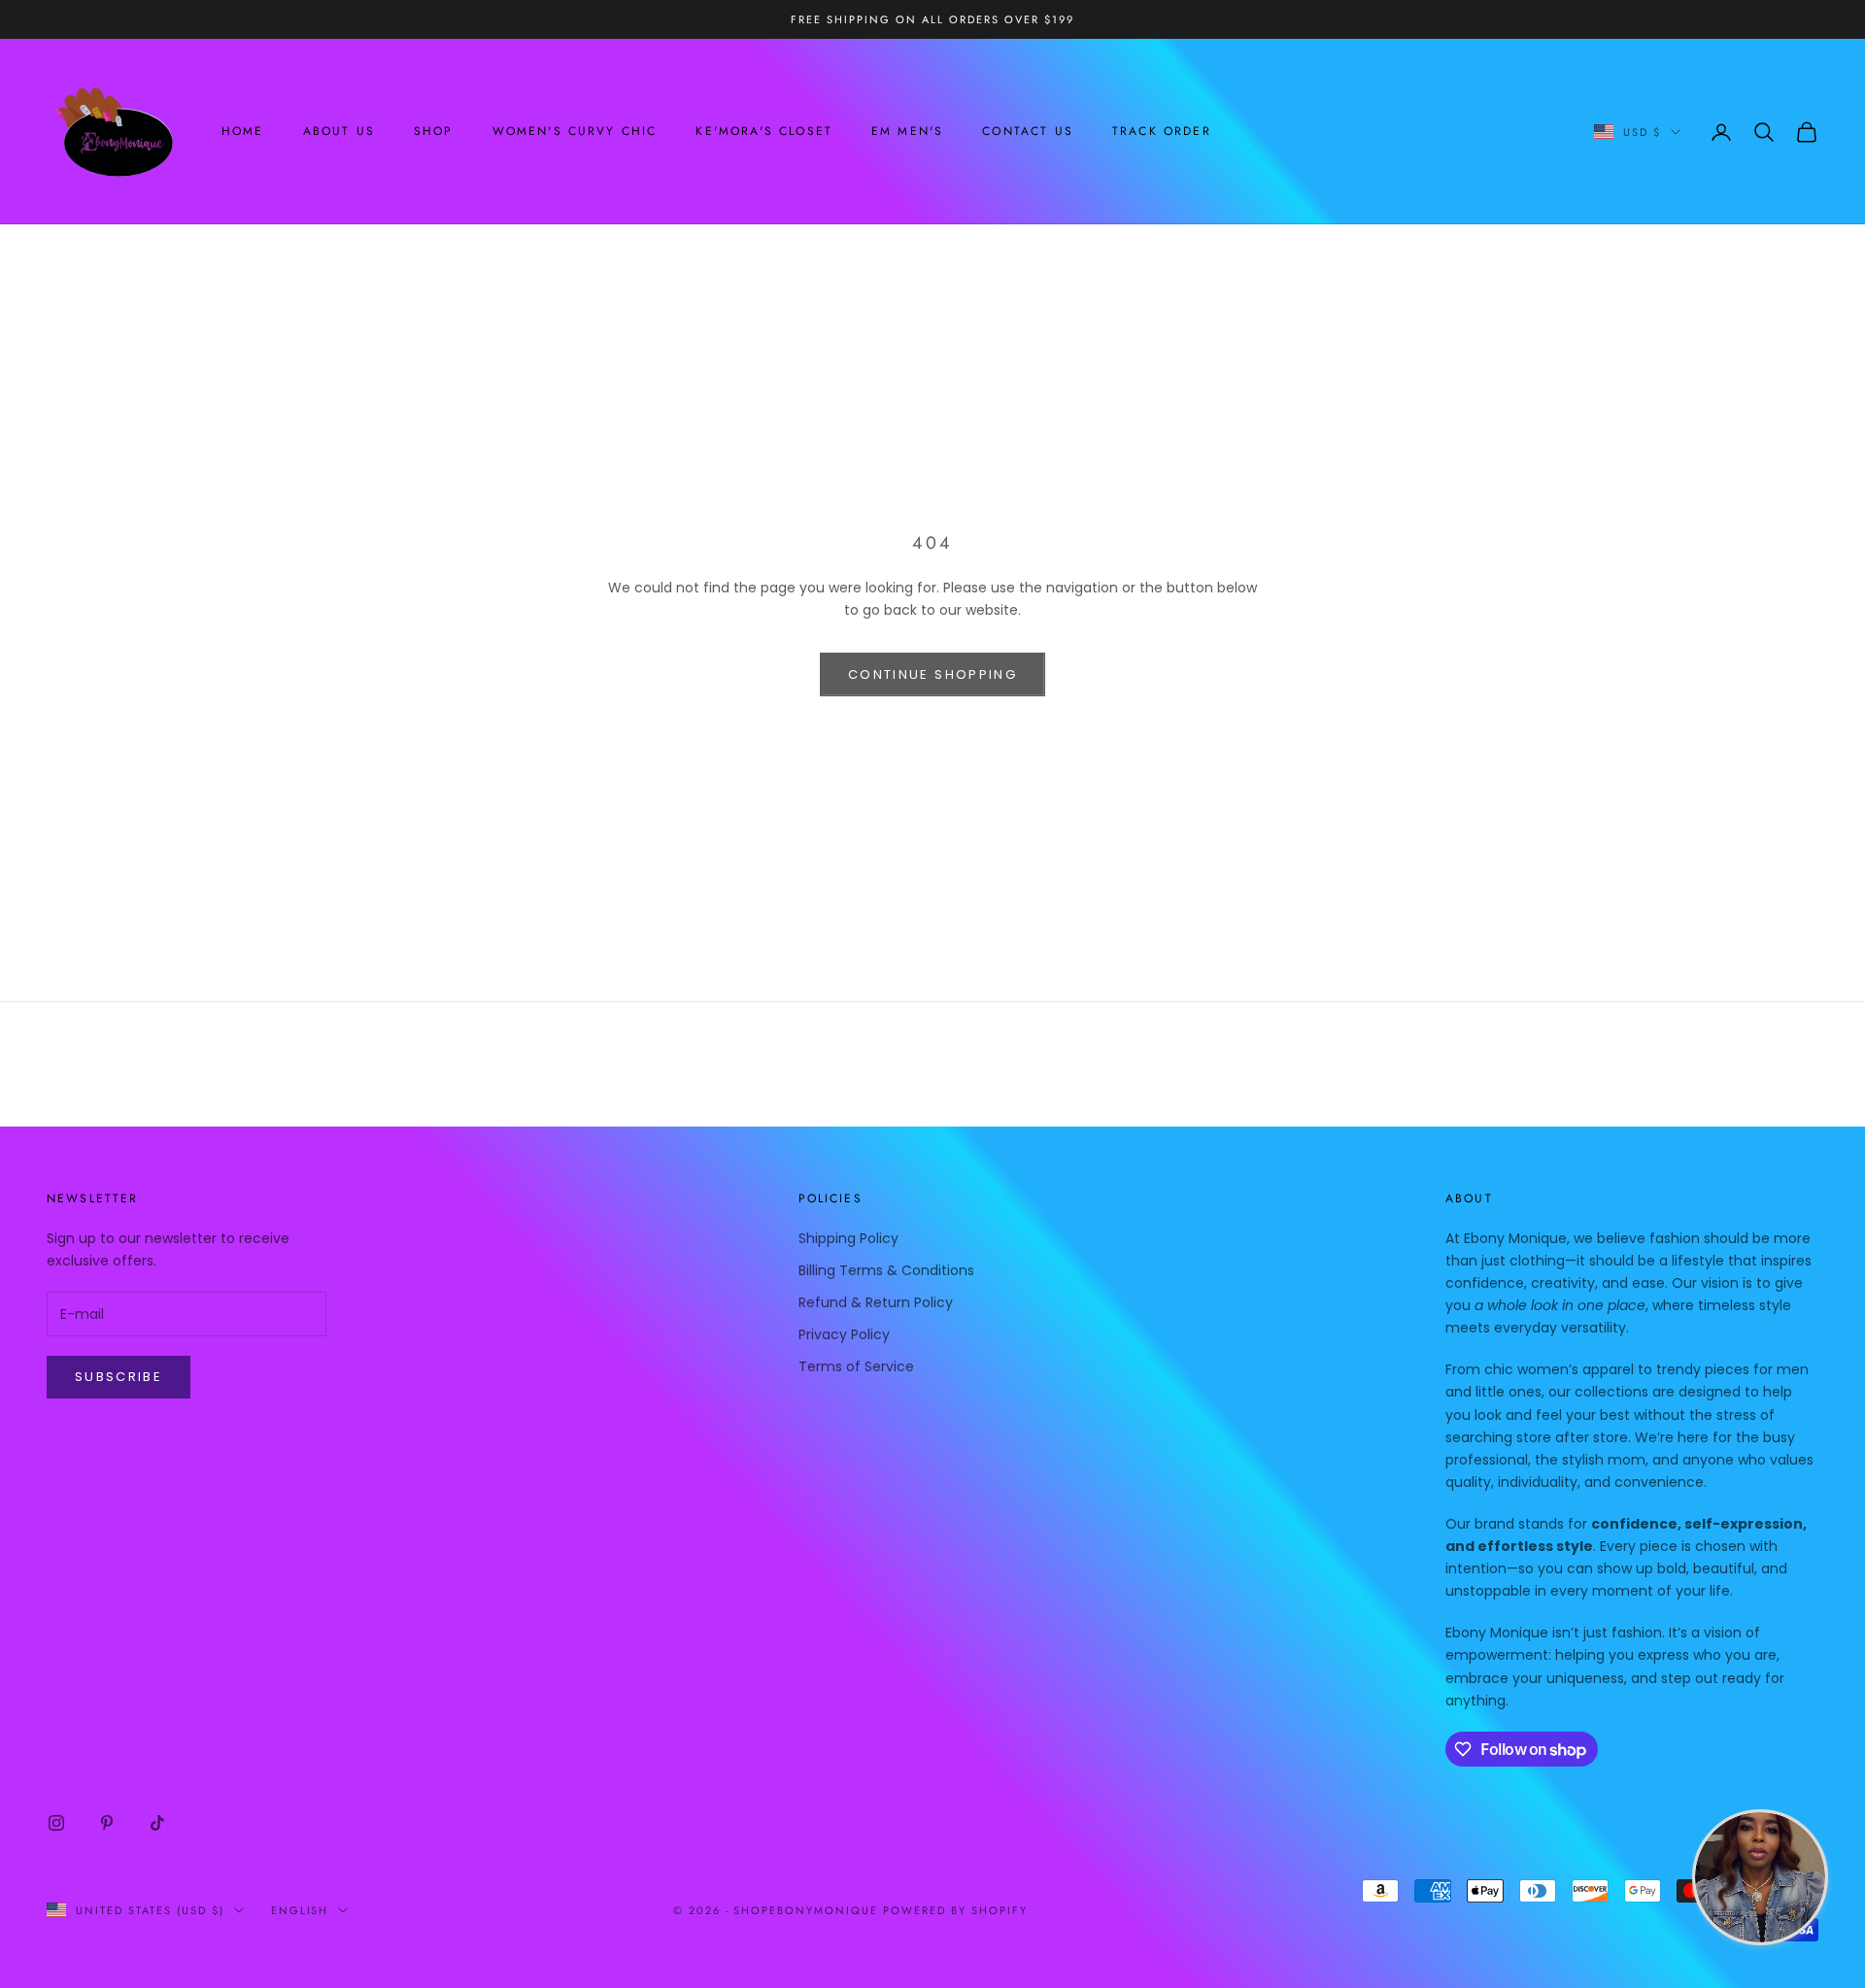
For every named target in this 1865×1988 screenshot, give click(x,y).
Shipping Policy (848, 1238)
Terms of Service (856, 1366)
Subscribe (119, 1377)
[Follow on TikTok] (157, 1823)
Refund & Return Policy (876, 1302)
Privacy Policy (844, 1334)
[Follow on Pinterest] (107, 1823)
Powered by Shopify (955, 1910)
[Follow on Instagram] (56, 1823)
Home (243, 132)
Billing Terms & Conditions (886, 1270)
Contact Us (1028, 132)
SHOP (434, 132)
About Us (339, 132)
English (300, 1910)
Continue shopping (932, 674)
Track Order (1162, 132)
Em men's (907, 132)
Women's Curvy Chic (575, 132)
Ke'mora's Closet (764, 132)
